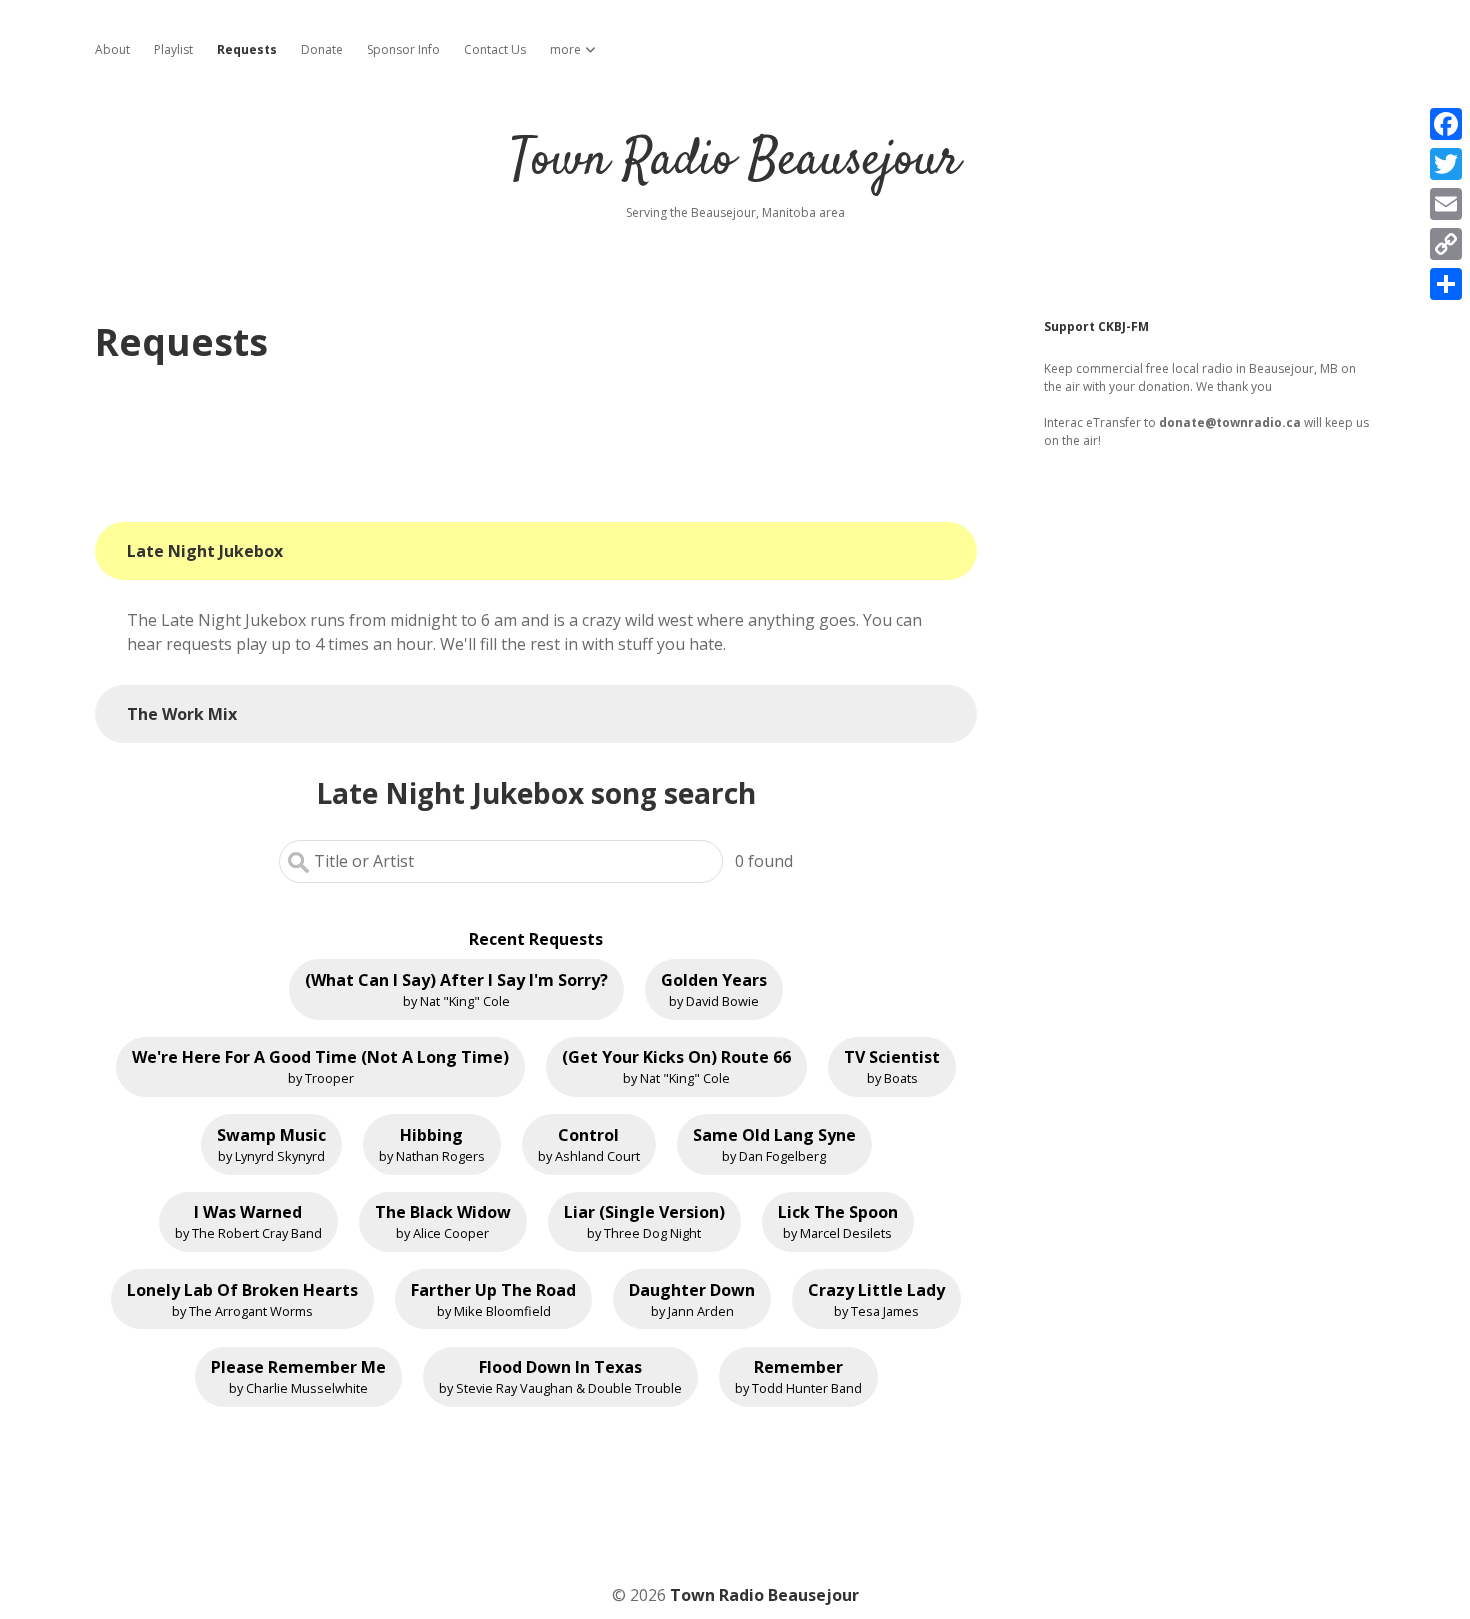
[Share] (1446, 284)
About (112, 49)
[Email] (1446, 204)
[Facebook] (1446, 124)
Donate (322, 49)
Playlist (173, 49)
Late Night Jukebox (205, 551)
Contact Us (495, 49)
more (565, 49)
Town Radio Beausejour (735, 161)
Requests (247, 49)
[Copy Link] (1446, 244)
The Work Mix (182, 714)
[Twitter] (1446, 164)
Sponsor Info (403, 49)
